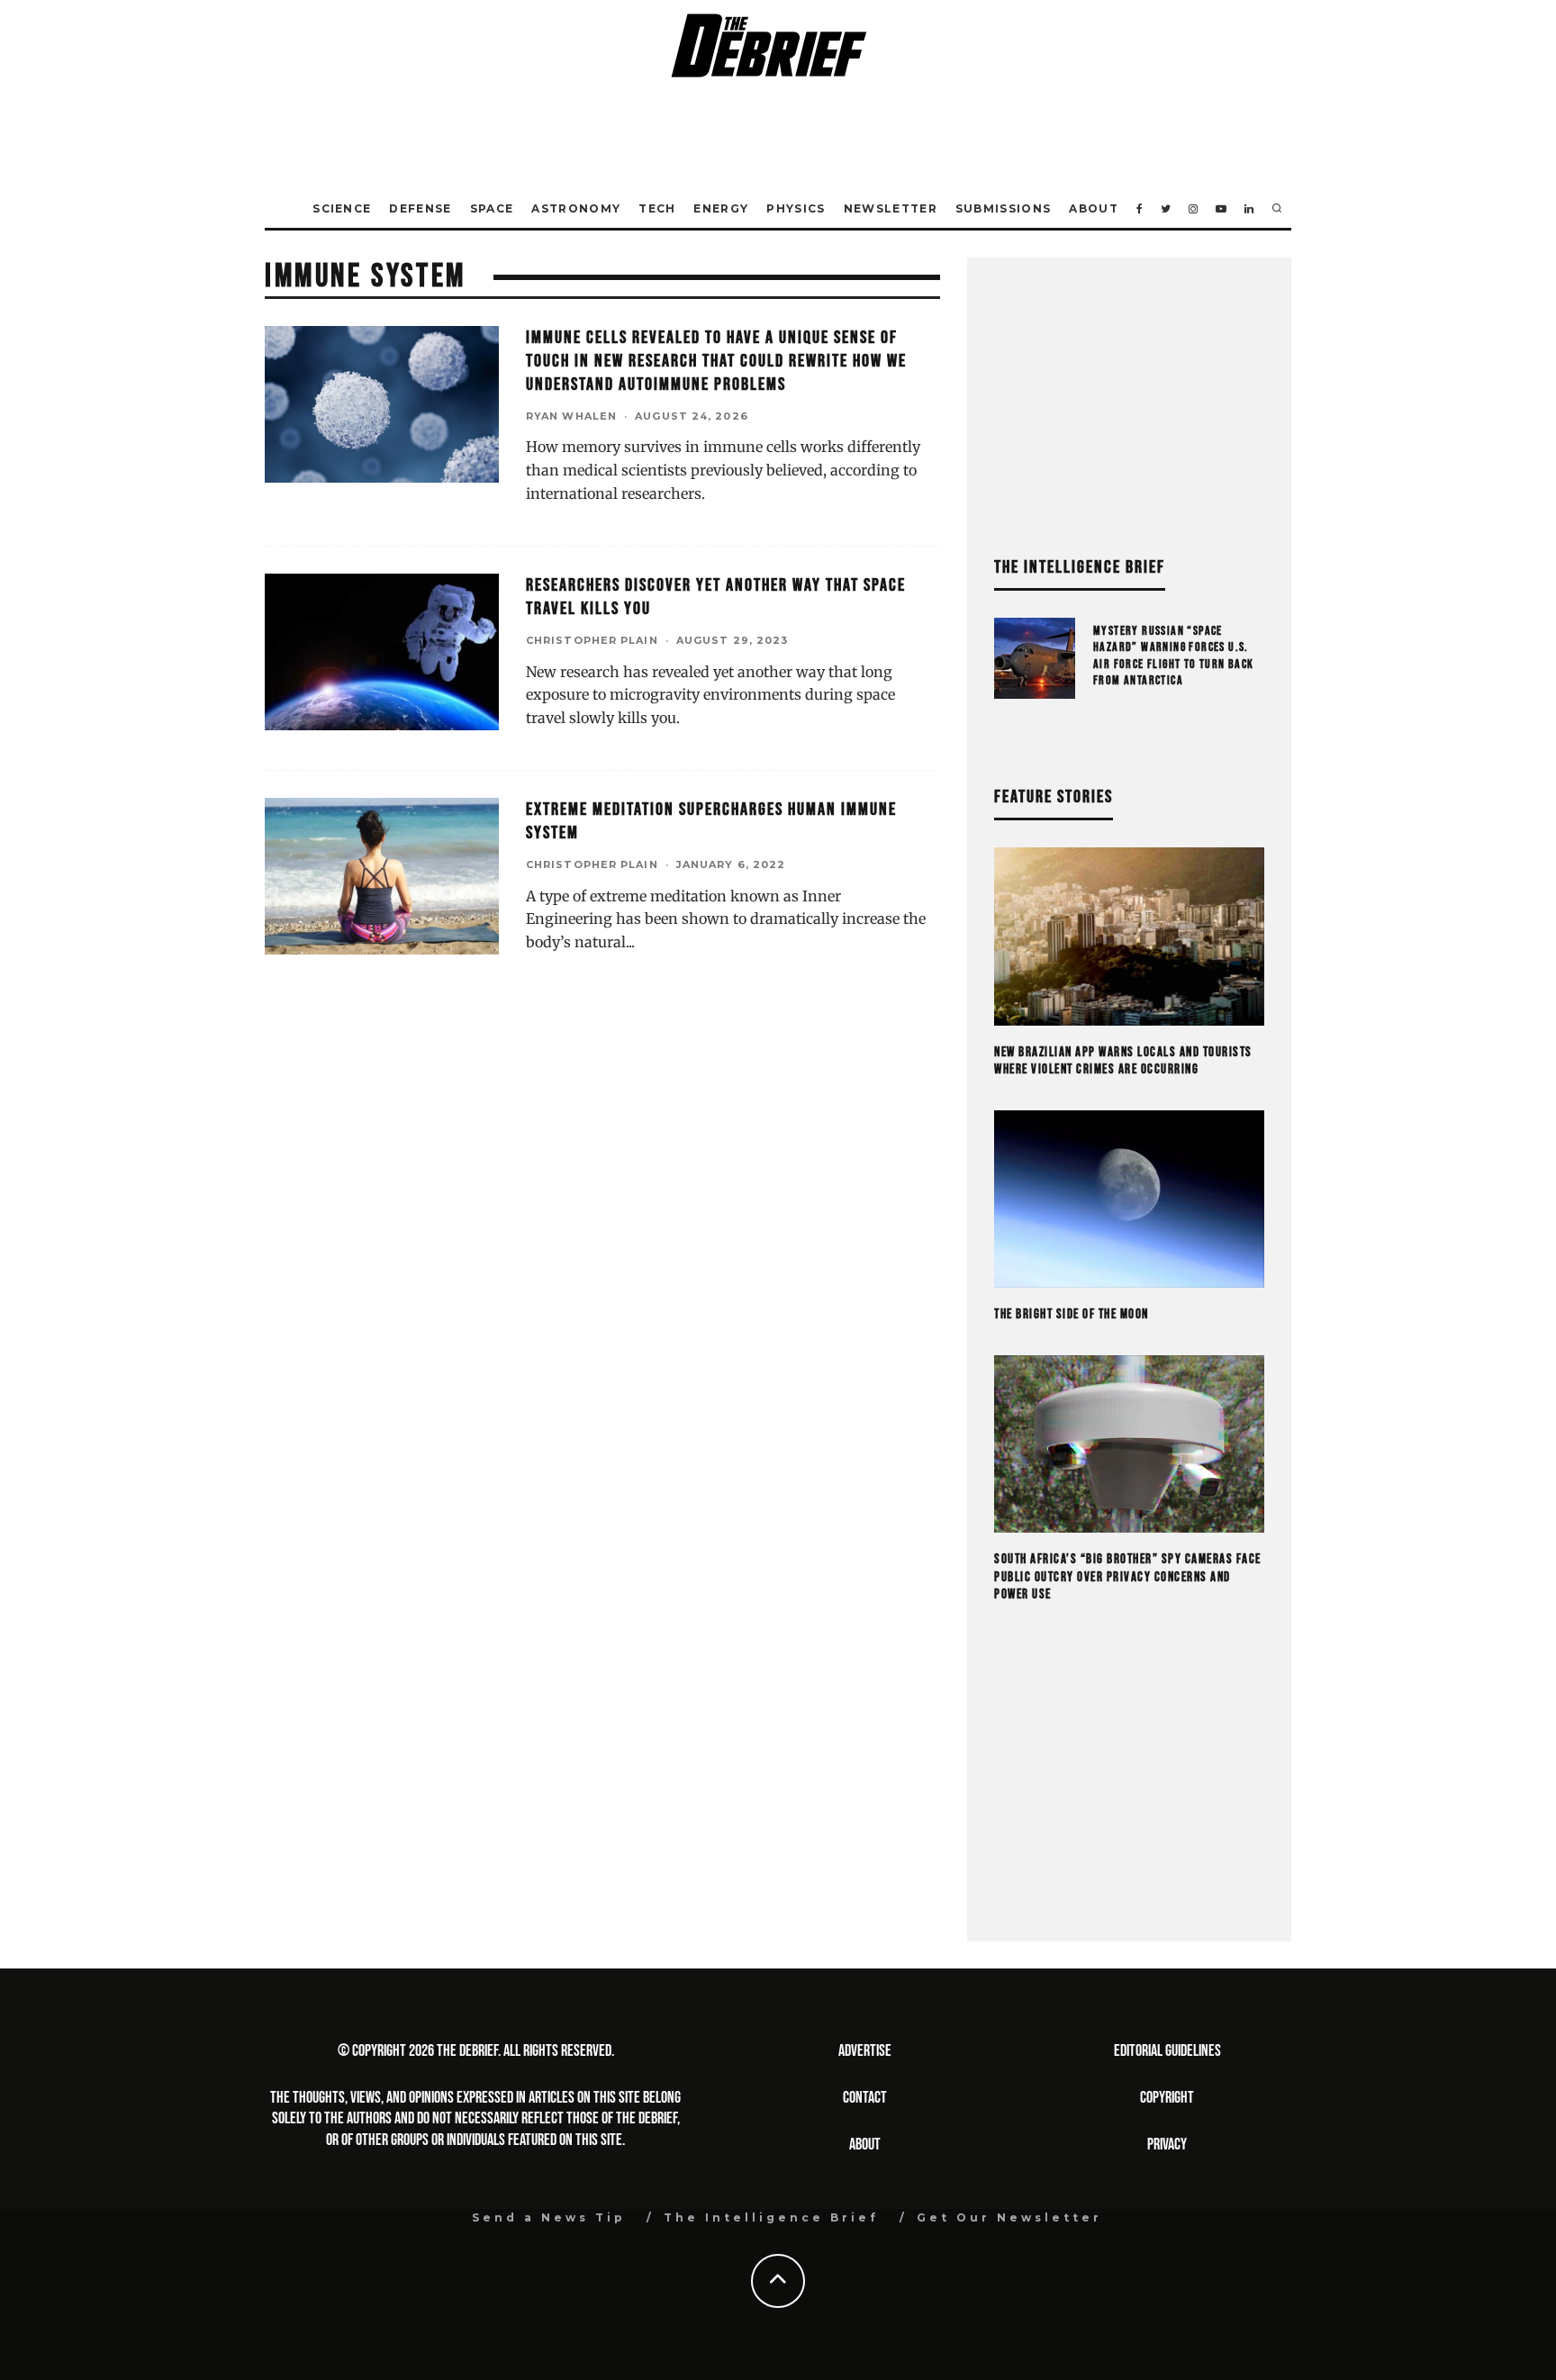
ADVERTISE (865, 2051)
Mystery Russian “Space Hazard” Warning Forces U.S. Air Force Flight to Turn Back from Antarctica (1174, 656)
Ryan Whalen (571, 416)
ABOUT (865, 2145)
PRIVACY (1167, 2145)
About (1094, 208)
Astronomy (576, 208)
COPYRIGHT (1167, 2098)
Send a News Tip (549, 2217)
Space (492, 208)
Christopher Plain (592, 640)
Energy (721, 208)
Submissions (1004, 208)
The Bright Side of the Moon (1072, 1314)
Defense (420, 208)
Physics (796, 208)
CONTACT (865, 2098)
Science (342, 208)
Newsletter (891, 208)
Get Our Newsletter (1009, 2217)
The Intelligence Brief (771, 2217)
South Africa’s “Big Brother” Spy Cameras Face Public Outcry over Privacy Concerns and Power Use (1128, 1577)
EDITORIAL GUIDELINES (1167, 2051)
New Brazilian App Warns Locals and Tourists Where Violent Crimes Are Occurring (1123, 1061)
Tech (657, 208)
